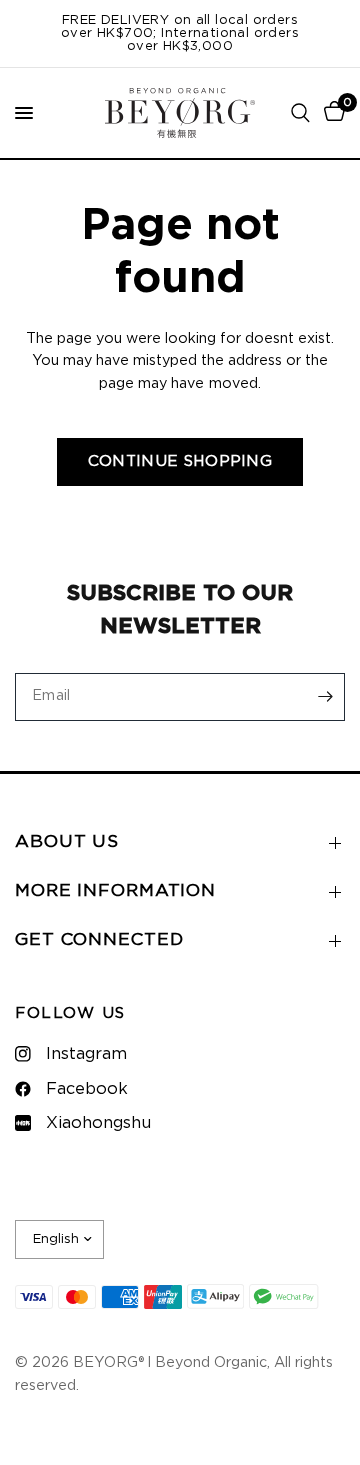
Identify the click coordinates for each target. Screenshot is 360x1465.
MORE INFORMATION (115, 891)
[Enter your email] (325, 697)
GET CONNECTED (99, 940)
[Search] (300, 113)
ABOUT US (67, 842)
